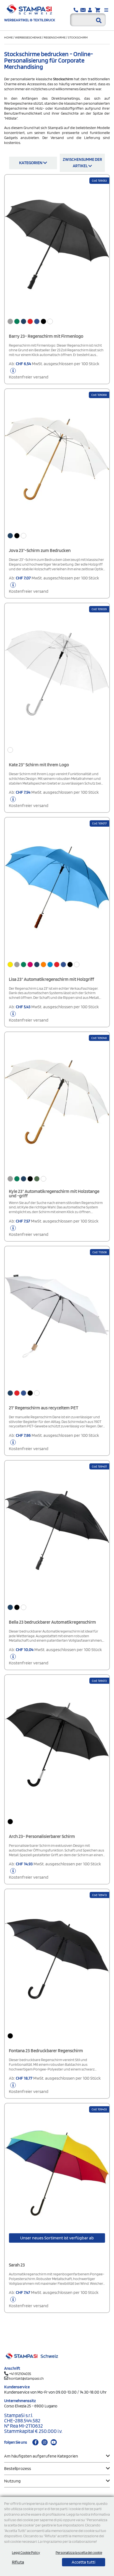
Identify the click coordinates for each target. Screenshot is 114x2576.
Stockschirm (78, 37)
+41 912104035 (20, 2374)
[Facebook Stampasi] (35, 2442)
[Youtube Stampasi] (54, 2442)
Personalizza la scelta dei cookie (79, 2553)
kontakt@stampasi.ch (26, 2378)
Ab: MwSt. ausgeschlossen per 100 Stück (54, 370)
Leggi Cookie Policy (26, 2553)
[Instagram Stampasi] (45, 2442)
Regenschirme (55, 37)
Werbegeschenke (28, 37)
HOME (9, 37)
